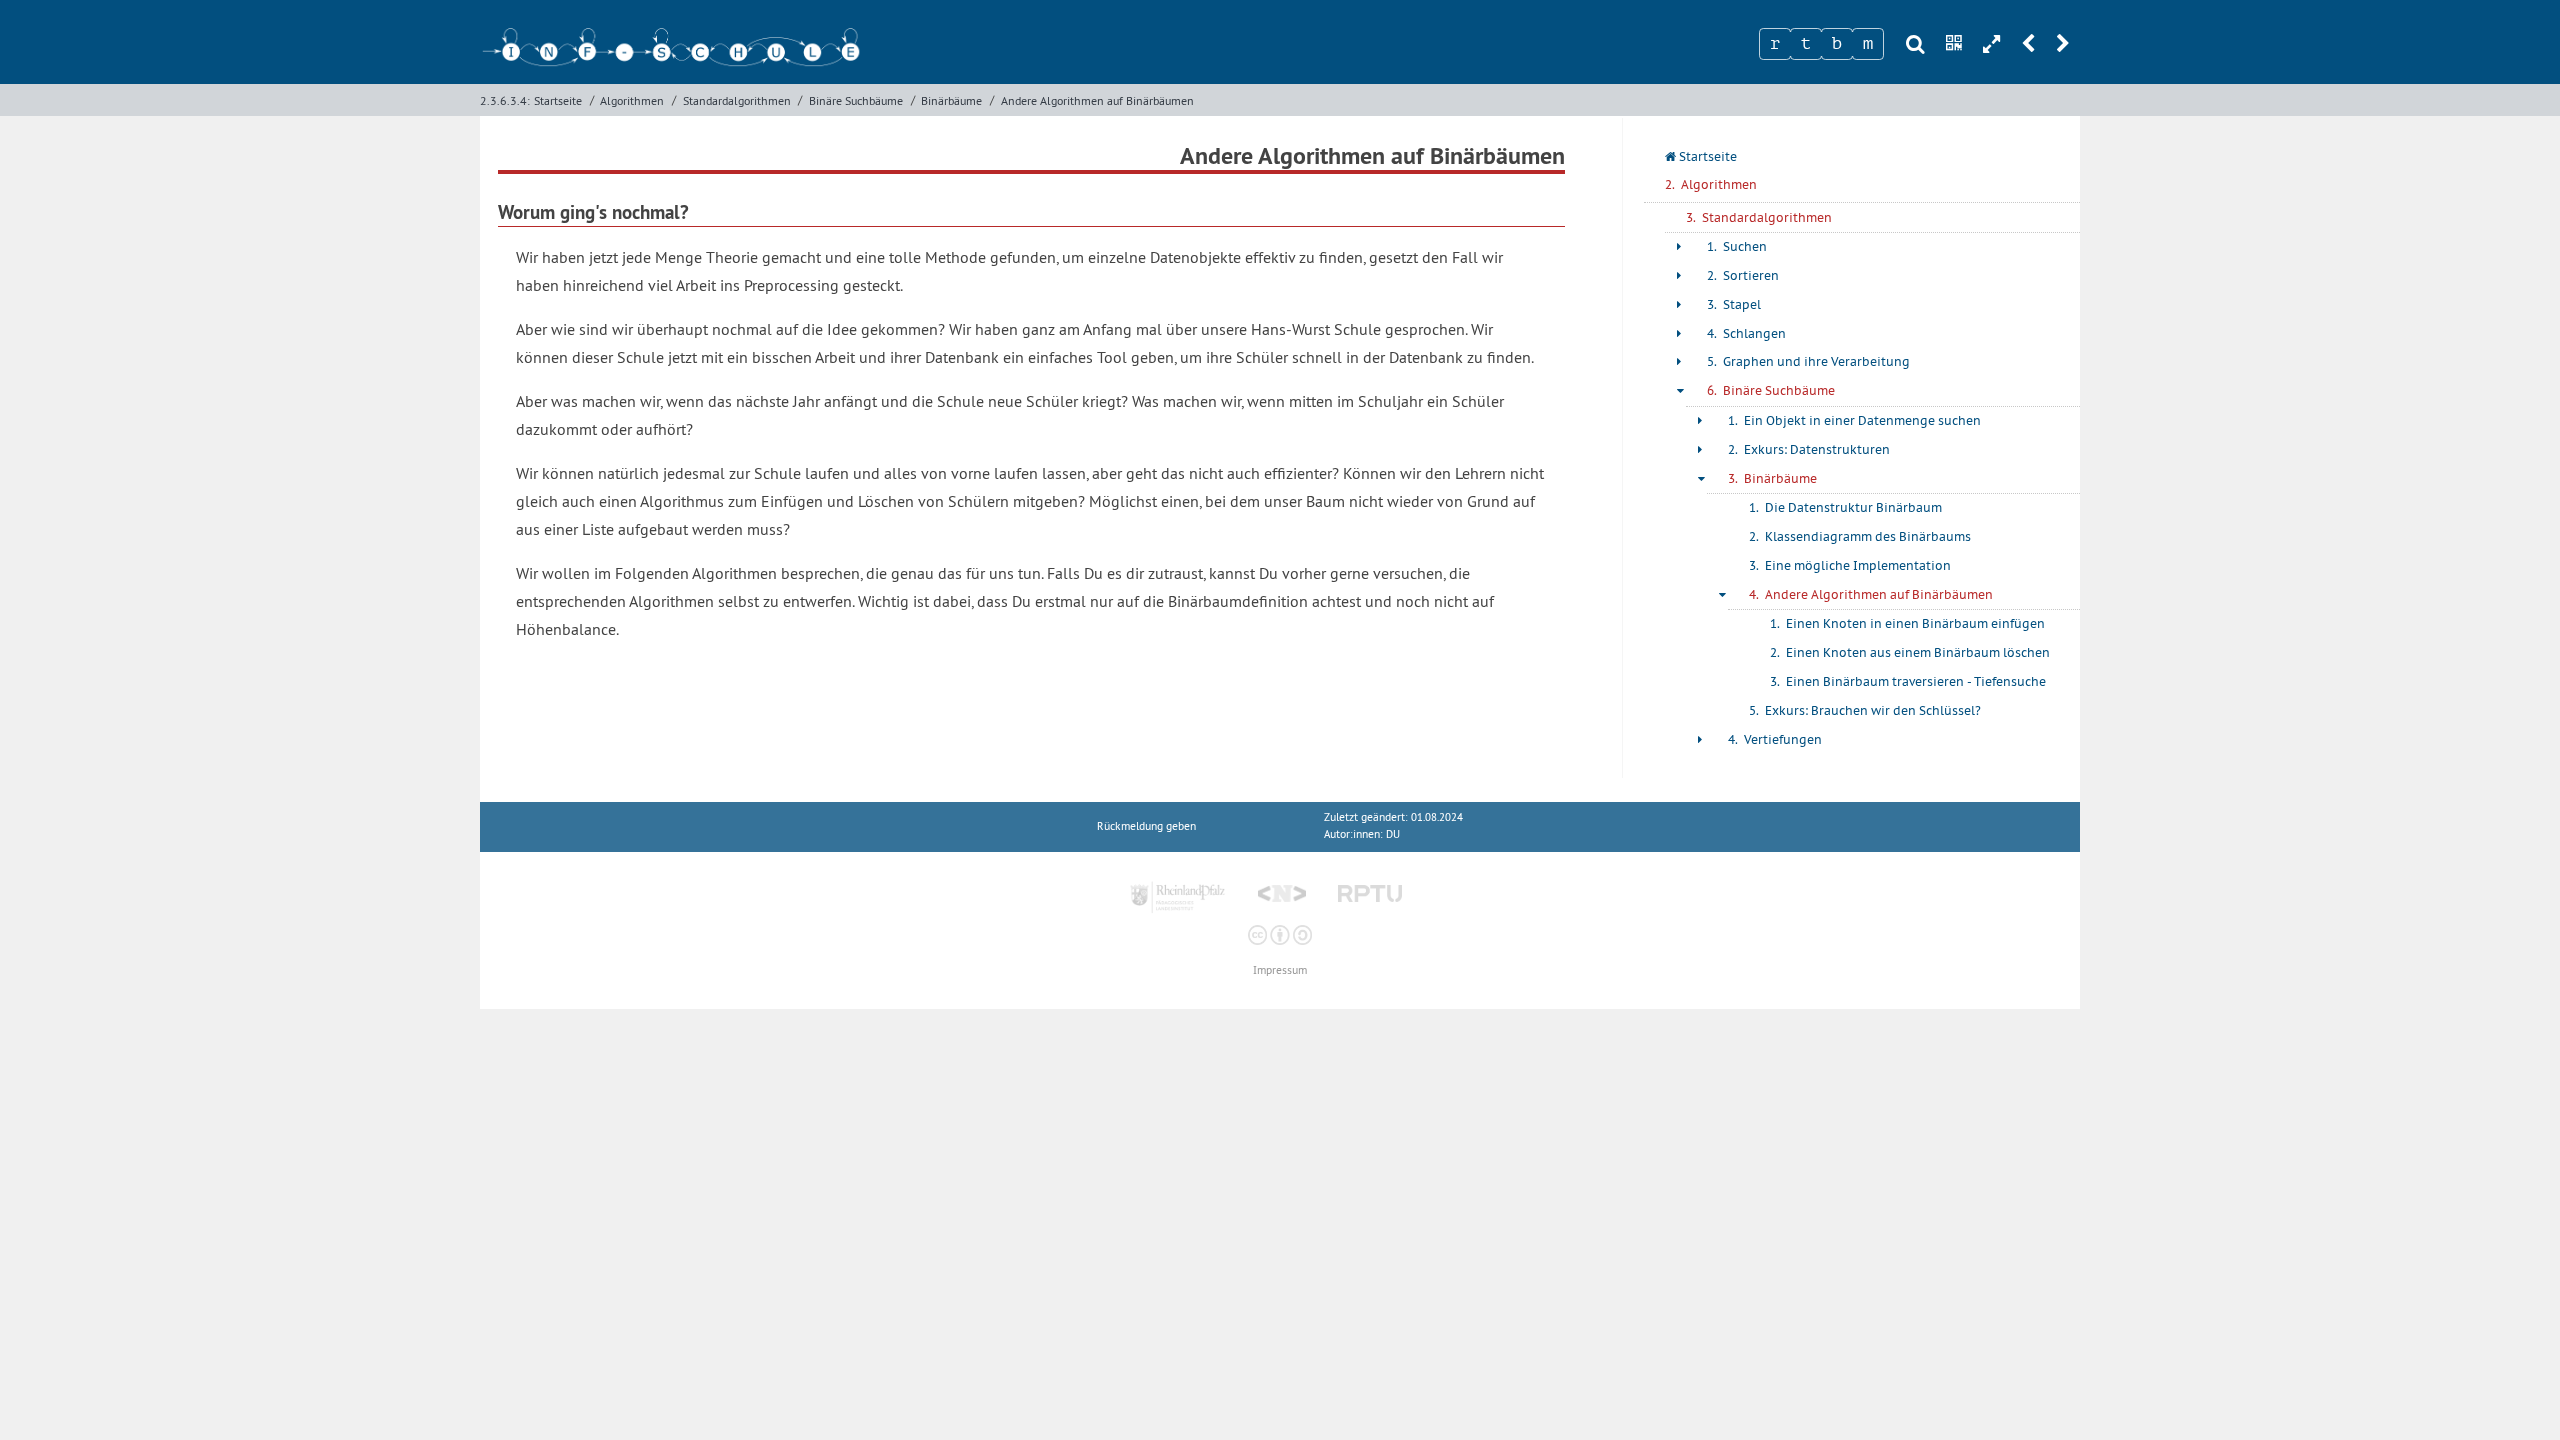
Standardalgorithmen (737, 100)
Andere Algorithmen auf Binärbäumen (1097, 100)
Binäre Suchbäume (856, 100)
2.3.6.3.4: (505, 100)
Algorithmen (632, 100)
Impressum (1280, 970)
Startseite (558, 100)
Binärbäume (951, 100)
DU (1393, 834)
